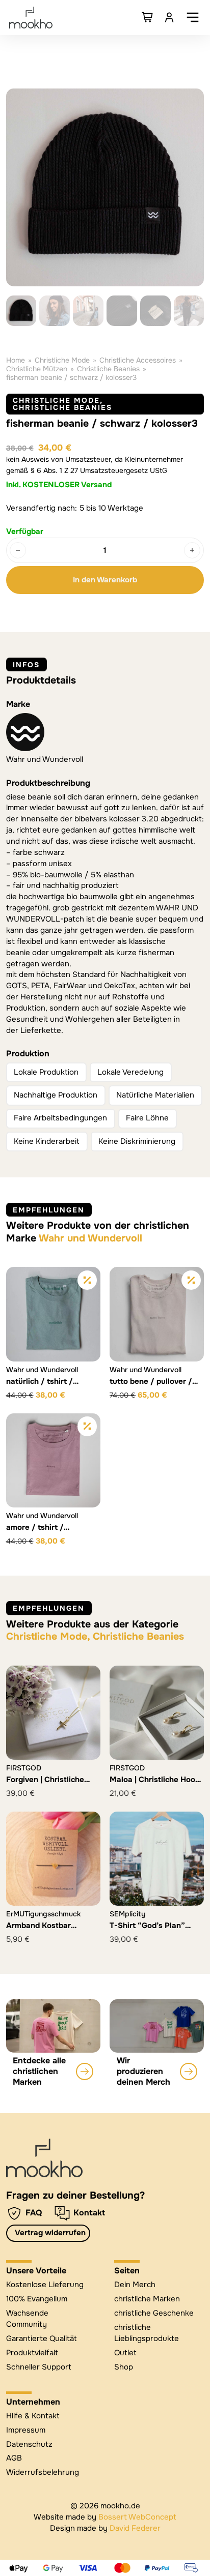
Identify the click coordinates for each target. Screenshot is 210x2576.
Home (16, 360)
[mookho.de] (31, 18)
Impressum (26, 2430)
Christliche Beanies (108, 369)
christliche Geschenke (154, 2313)
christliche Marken (147, 2299)
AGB (14, 2458)
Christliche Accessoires (138, 360)
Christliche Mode (62, 360)
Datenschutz (29, 2444)
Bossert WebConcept (137, 2517)
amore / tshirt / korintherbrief (35, 1532)
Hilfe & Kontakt (33, 2416)
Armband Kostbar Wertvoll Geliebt (38, 1931)
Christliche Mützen (37, 369)
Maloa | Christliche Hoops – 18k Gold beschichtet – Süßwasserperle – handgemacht (157, 1795)
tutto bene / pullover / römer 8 (151, 1386)
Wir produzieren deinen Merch (143, 2071)
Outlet (125, 2353)
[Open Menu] (193, 17)
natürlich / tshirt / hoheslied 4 (40, 1386)
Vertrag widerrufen (50, 2233)
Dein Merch (135, 2285)
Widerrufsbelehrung (43, 2472)
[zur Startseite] (44, 2158)
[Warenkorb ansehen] (148, 17)
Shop (124, 2367)
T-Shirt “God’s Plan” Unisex (147, 1931)
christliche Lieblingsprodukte (147, 2333)
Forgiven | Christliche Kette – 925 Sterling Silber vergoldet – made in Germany (50, 1795)
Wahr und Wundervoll (45, 759)
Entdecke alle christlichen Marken (39, 2071)
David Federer (135, 2528)
